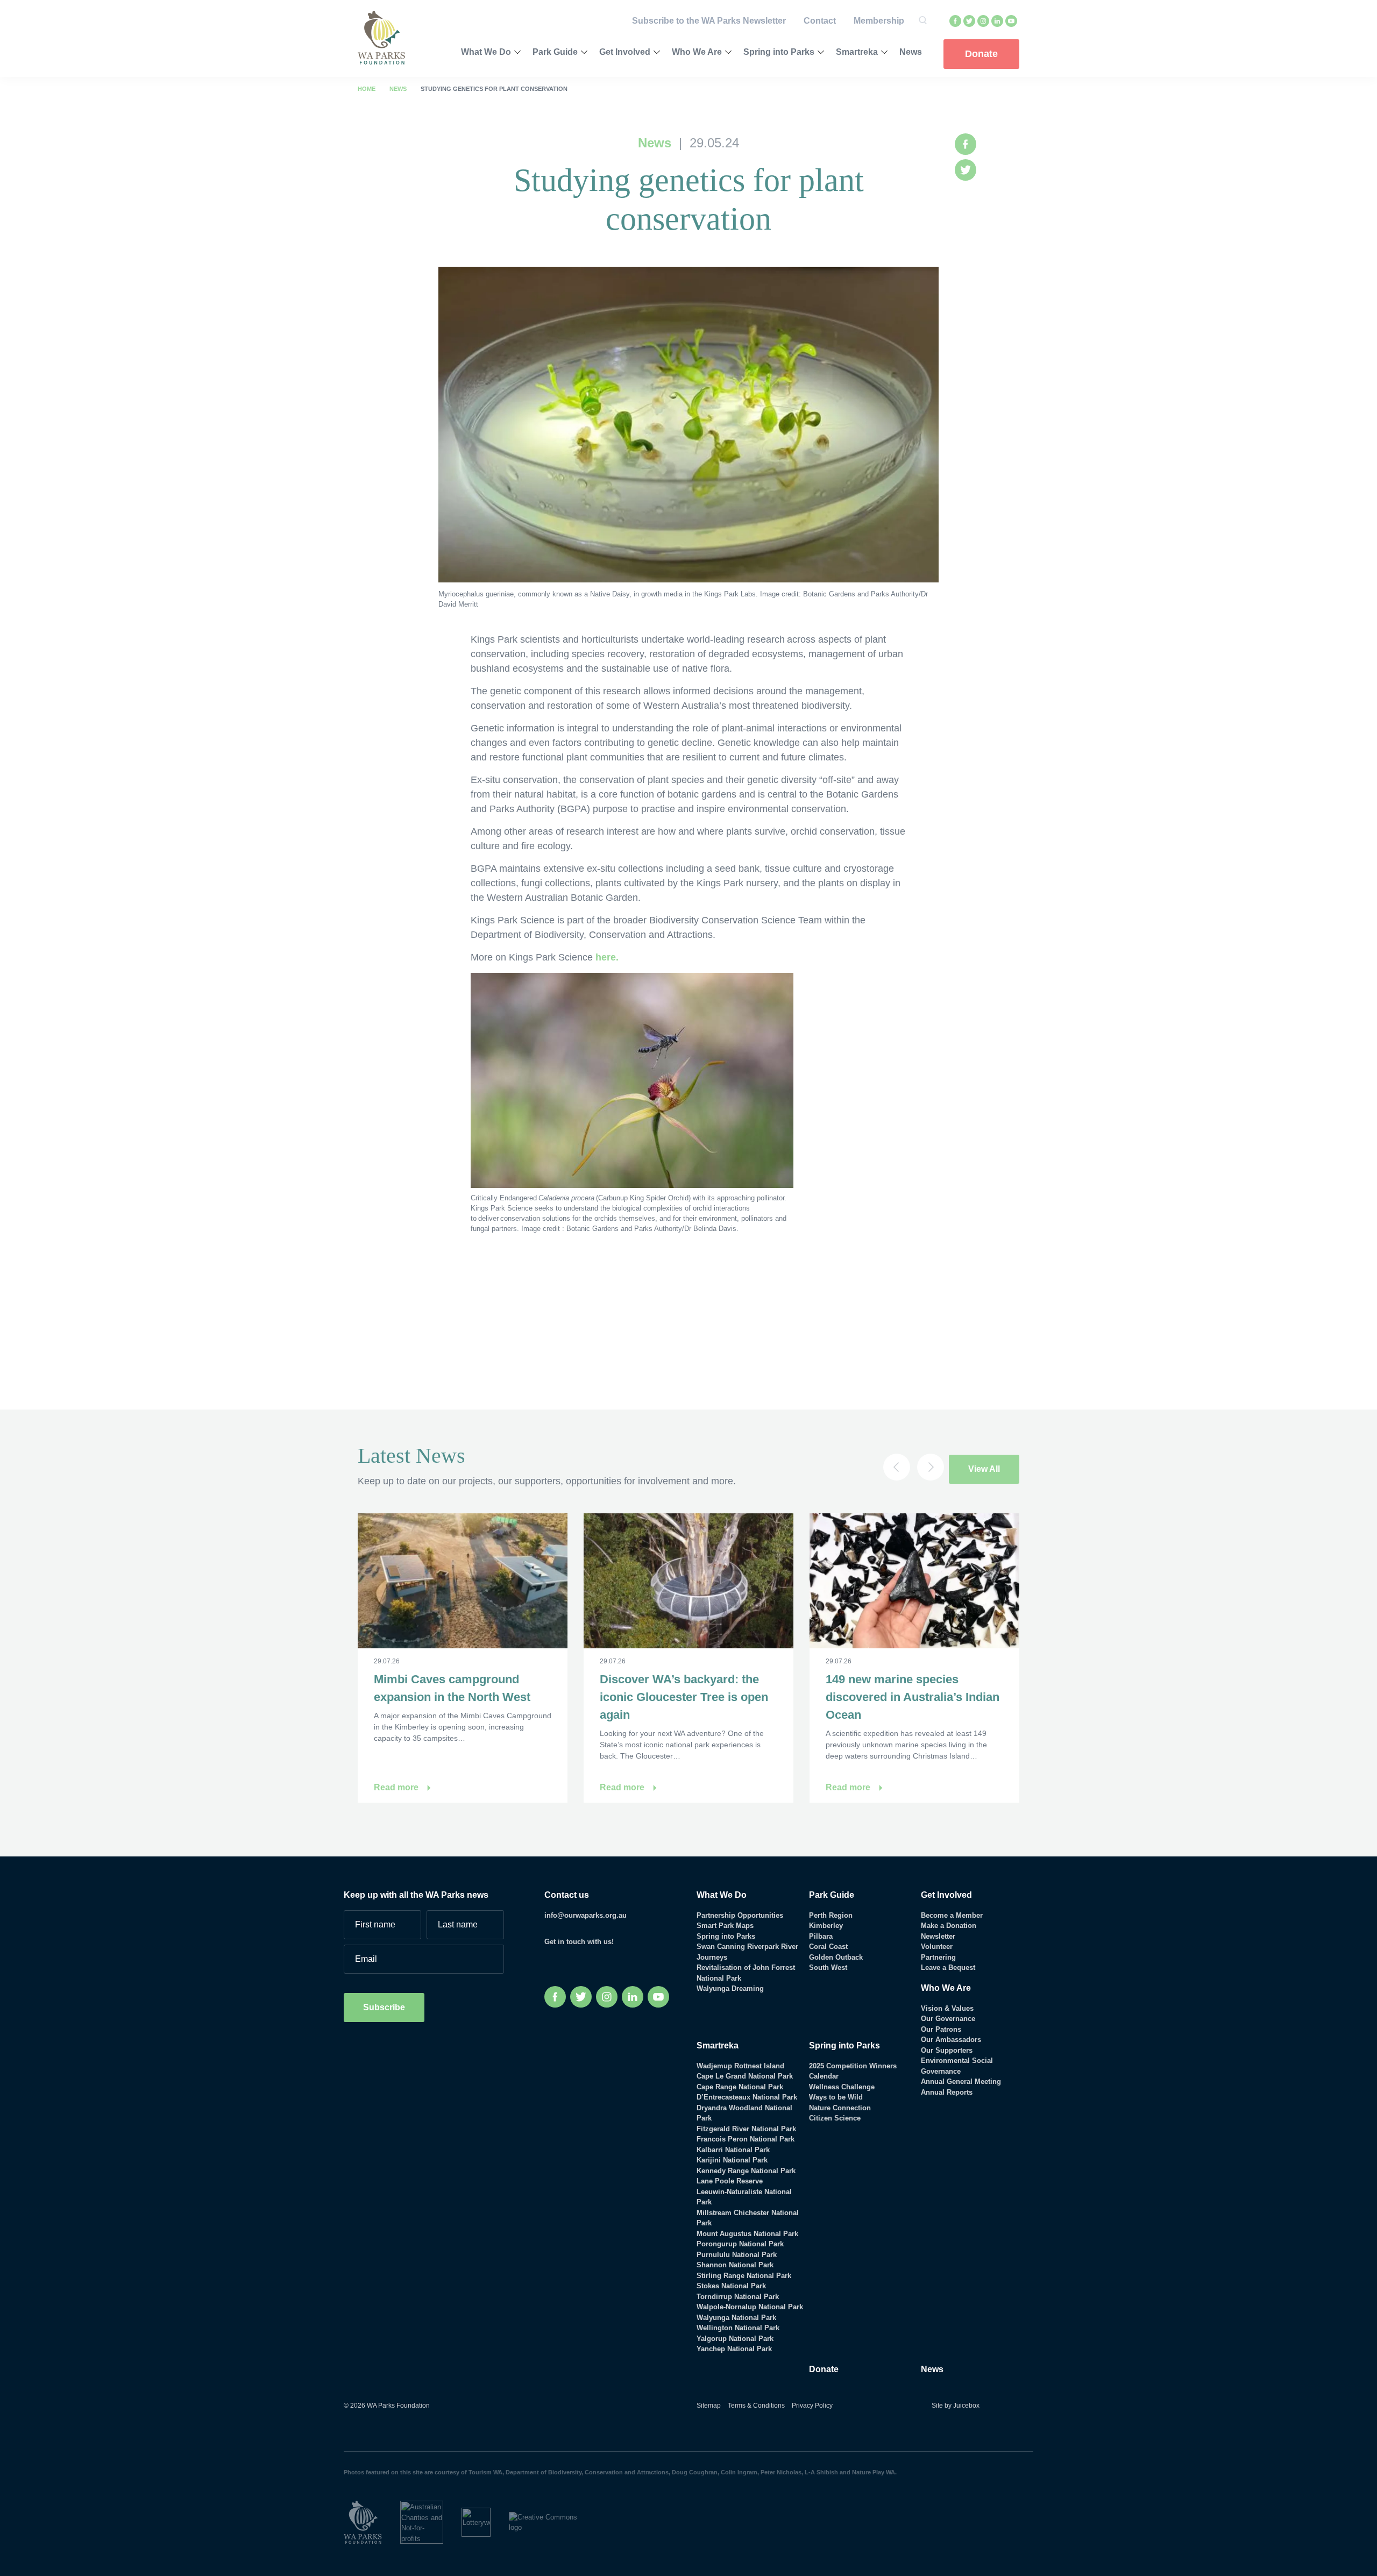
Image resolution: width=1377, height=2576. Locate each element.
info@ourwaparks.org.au (585, 1915)
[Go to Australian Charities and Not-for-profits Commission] (431, 2522)
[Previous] (897, 1467)
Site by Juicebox (956, 2406)
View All (984, 1469)
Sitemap (709, 2406)
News (398, 89)
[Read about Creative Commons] (557, 2522)
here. (607, 957)
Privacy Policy (812, 2406)
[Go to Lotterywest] (485, 2522)
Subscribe (384, 2007)
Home (367, 89)
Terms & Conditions (756, 2406)
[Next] (931, 1467)
